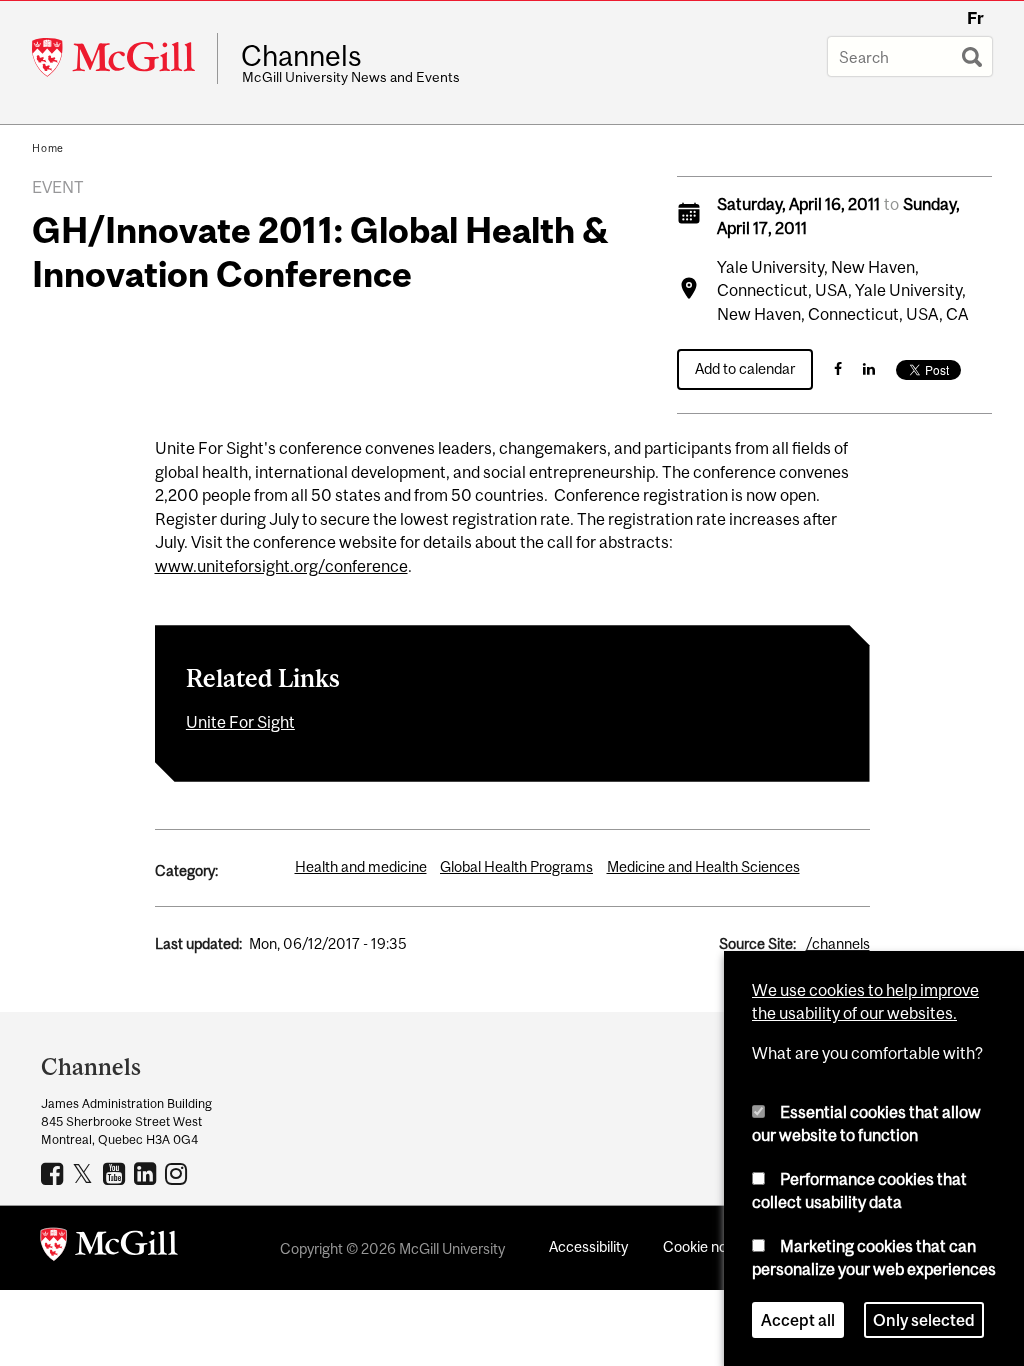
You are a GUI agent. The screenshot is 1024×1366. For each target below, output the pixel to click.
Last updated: (198, 943)
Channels (301, 56)
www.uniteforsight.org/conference (281, 566)
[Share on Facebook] (838, 368)
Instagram (178, 1173)
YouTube (116, 1173)
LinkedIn (147, 1173)
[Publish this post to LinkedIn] (869, 368)
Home (48, 148)
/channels (838, 943)
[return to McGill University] (109, 1248)
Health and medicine (361, 866)
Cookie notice (707, 1246)
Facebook (54, 1173)
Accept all (798, 1320)
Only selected (924, 1320)
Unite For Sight (240, 722)
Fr (975, 18)
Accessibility (588, 1246)
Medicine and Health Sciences (703, 866)
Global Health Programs (516, 866)
